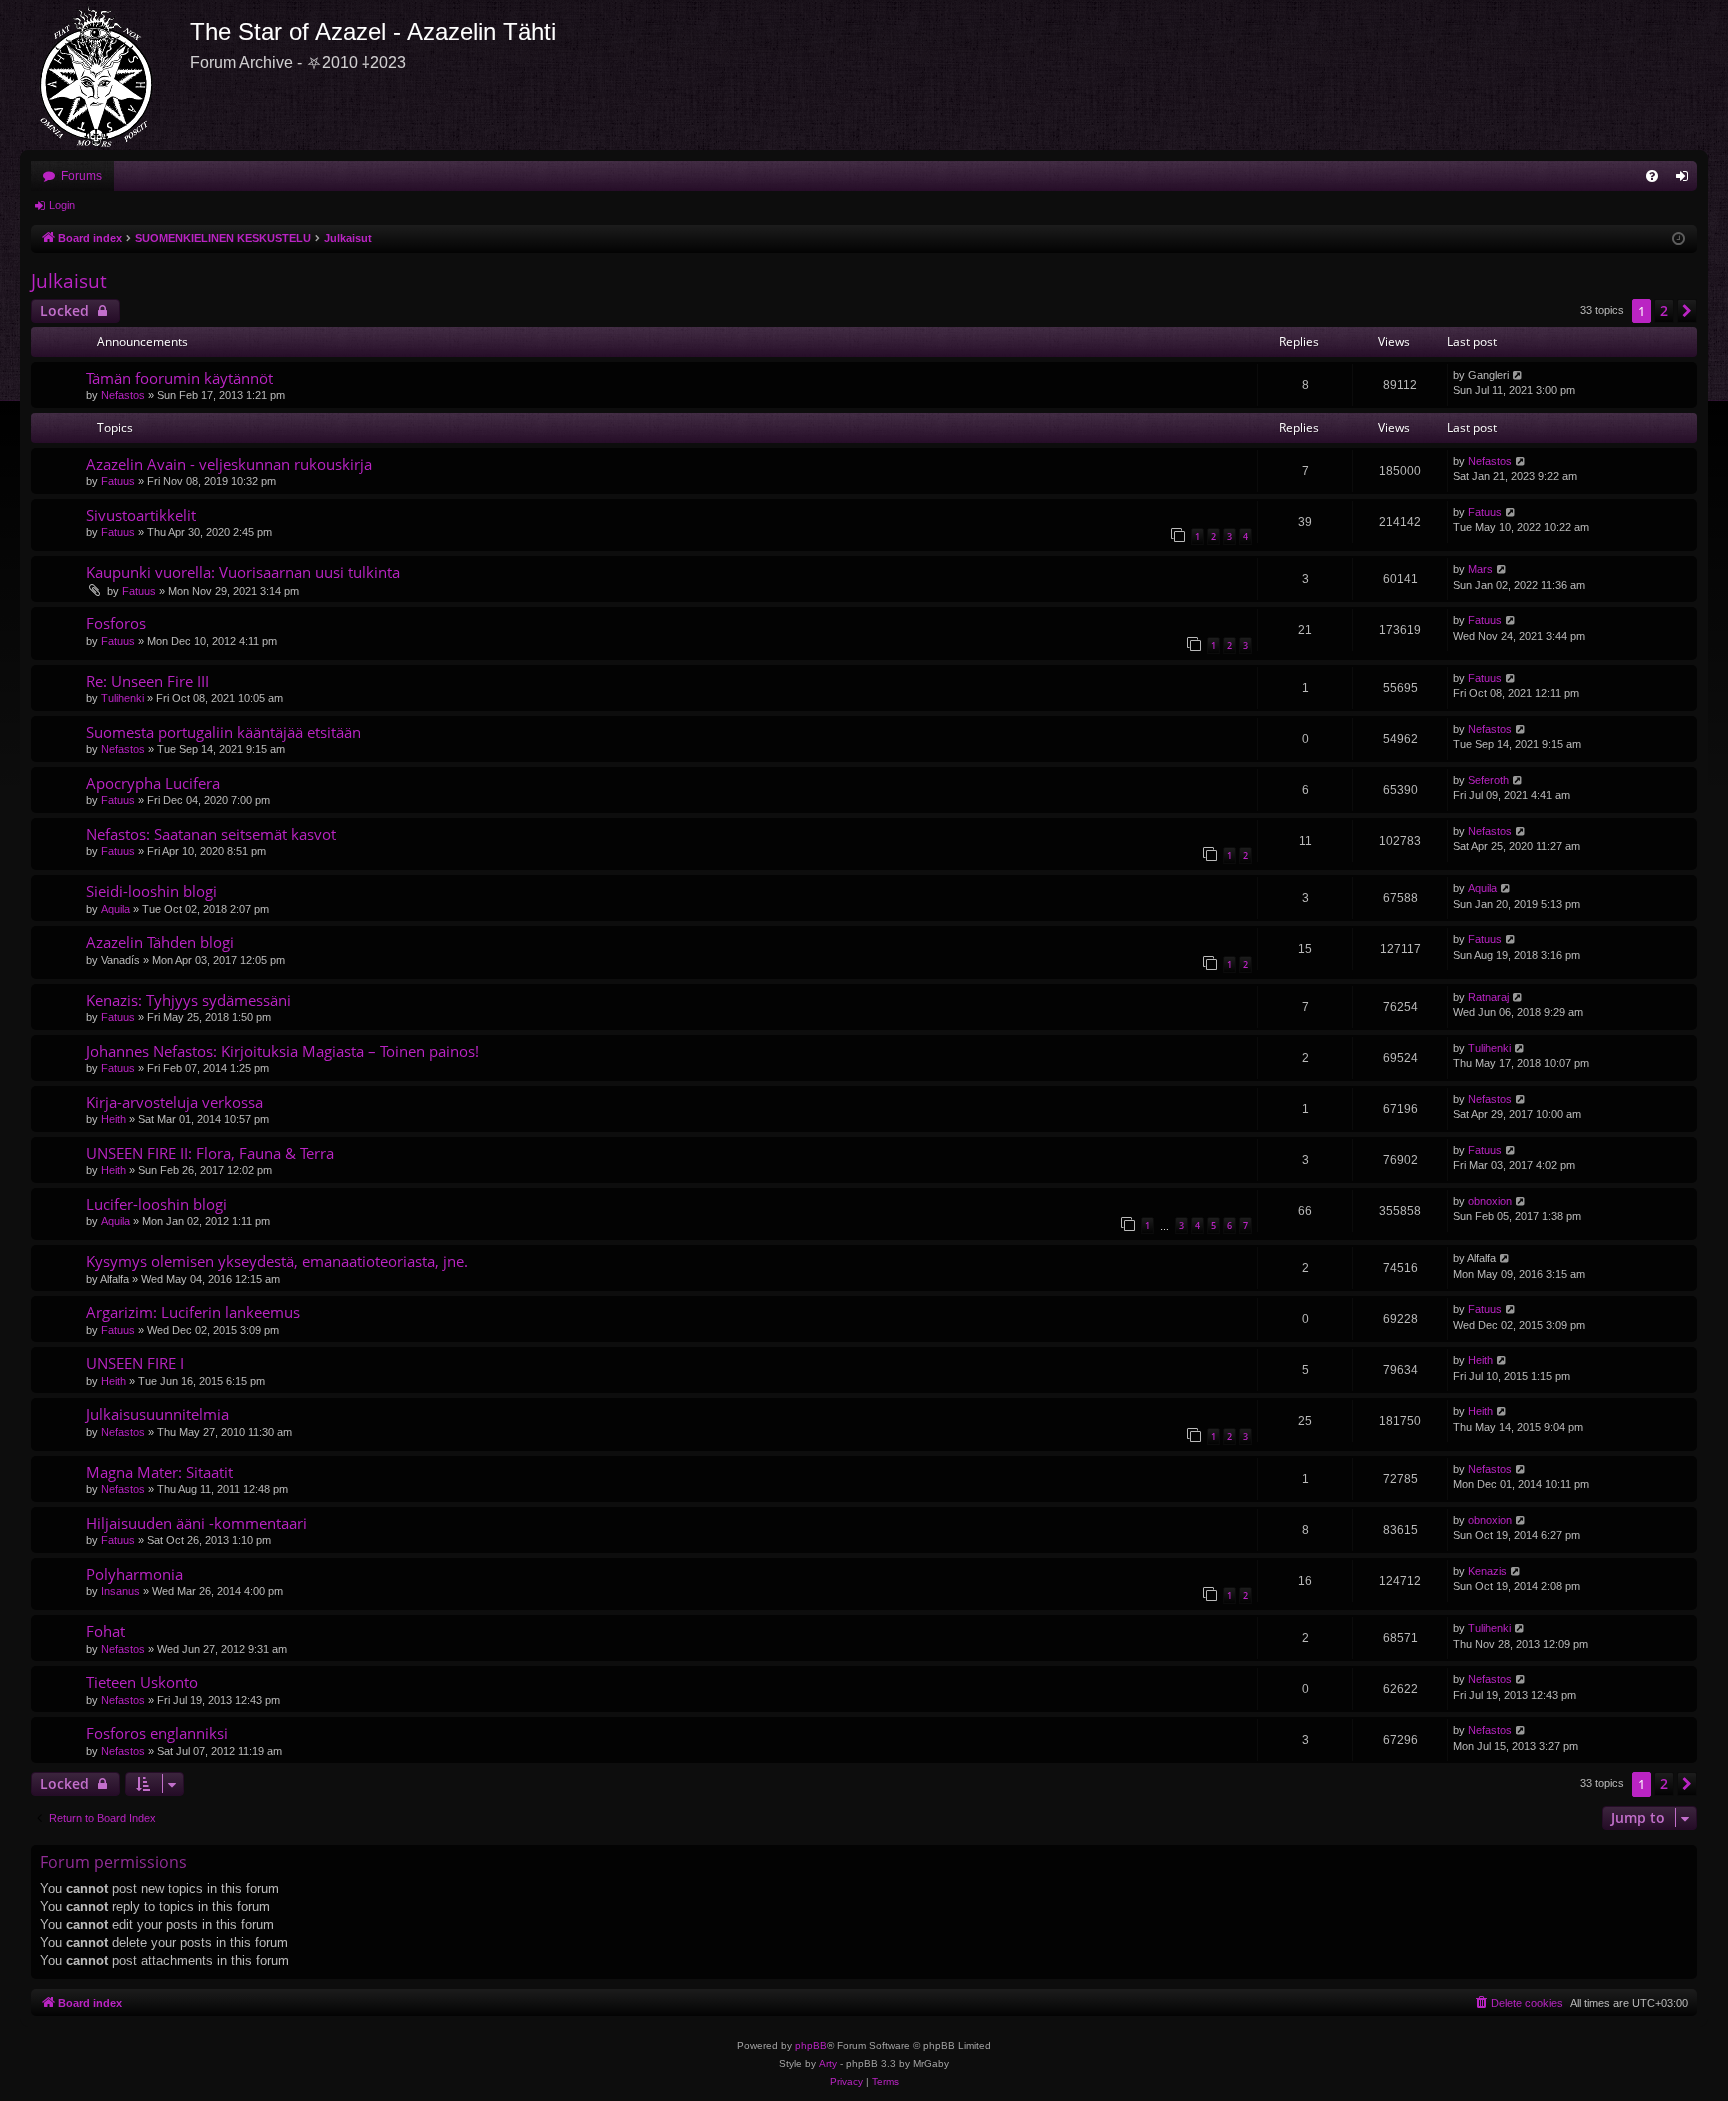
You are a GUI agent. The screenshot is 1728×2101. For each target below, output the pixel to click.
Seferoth (1488, 780)
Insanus (120, 1591)
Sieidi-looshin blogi (151, 891)
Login (62, 205)
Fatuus (118, 481)
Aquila (115, 909)
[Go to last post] (1518, 375)
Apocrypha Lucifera (153, 783)
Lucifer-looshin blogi (156, 1204)
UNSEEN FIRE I (135, 1363)
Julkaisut (69, 281)
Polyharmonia (134, 1574)
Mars (1480, 569)
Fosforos (116, 623)
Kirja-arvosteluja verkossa (174, 1102)
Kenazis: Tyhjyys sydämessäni (188, 1000)
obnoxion (1490, 1201)
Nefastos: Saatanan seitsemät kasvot (211, 834)
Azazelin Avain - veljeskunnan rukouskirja (229, 464)
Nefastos (123, 395)
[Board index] (105, 75)
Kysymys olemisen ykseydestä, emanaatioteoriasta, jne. (277, 1261)
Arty (828, 2063)
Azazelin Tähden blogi (160, 942)
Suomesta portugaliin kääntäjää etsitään (223, 732)
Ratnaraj (1488, 997)
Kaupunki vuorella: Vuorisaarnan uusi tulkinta (243, 572)
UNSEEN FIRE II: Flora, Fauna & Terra (210, 1153)
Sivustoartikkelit (141, 515)
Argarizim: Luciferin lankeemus (193, 1312)
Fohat (105, 1631)
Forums (81, 176)
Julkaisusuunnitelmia (157, 1414)
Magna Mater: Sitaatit (159, 1472)
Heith (113, 1119)
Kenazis (1487, 1571)
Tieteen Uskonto (142, 1682)
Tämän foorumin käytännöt (179, 378)
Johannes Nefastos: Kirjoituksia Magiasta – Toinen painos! (282, 1051)
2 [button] (1664, 310)
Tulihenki (122, 698)
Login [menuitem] (1686, 180)
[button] (1687, 311)
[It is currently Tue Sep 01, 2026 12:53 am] (1678, 239)
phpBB (811, 2045)
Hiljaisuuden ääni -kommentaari (196, 1523)
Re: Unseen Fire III (147, 681)
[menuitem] (1652, 176)
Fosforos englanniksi (157, 1733)
